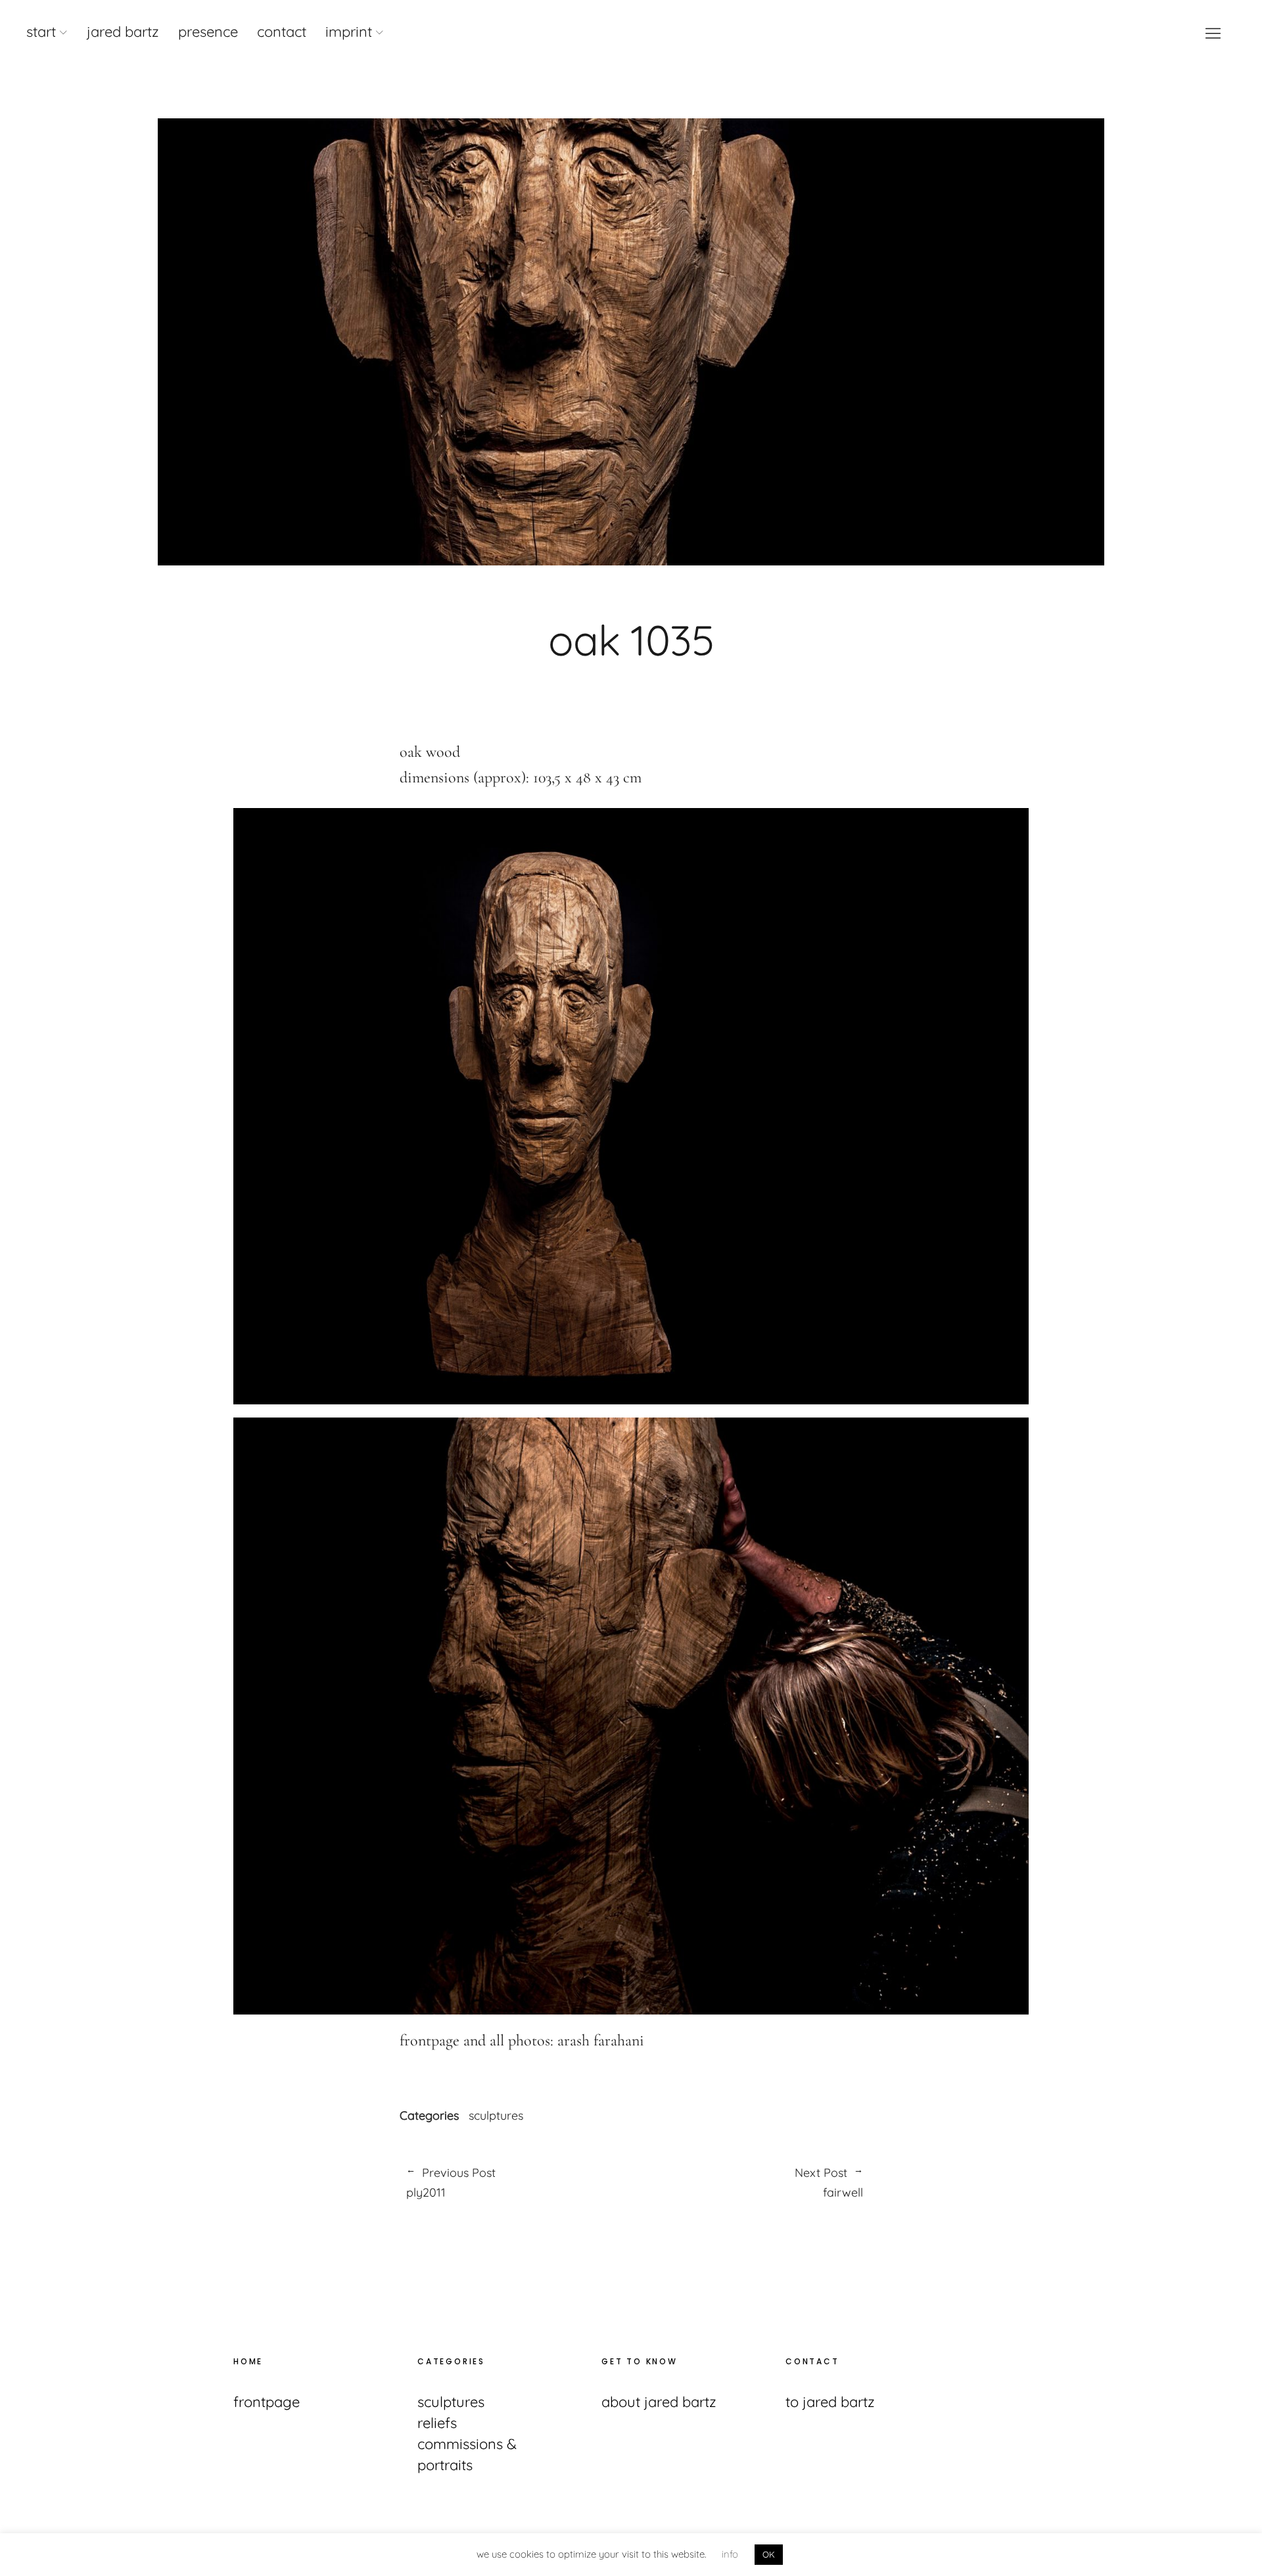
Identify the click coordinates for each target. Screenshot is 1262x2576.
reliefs (437, 2423)
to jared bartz (830, 2402)
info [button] (730, 2554)
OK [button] (769, 2554)
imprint (349, 32)
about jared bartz (659, 2402)
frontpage (267, 2402)
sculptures (496, 2116)
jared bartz (123, 32)
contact (282, 32)
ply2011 (451, 2183)
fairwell (747, 2183)
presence (208, 32)
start (41, 32)
